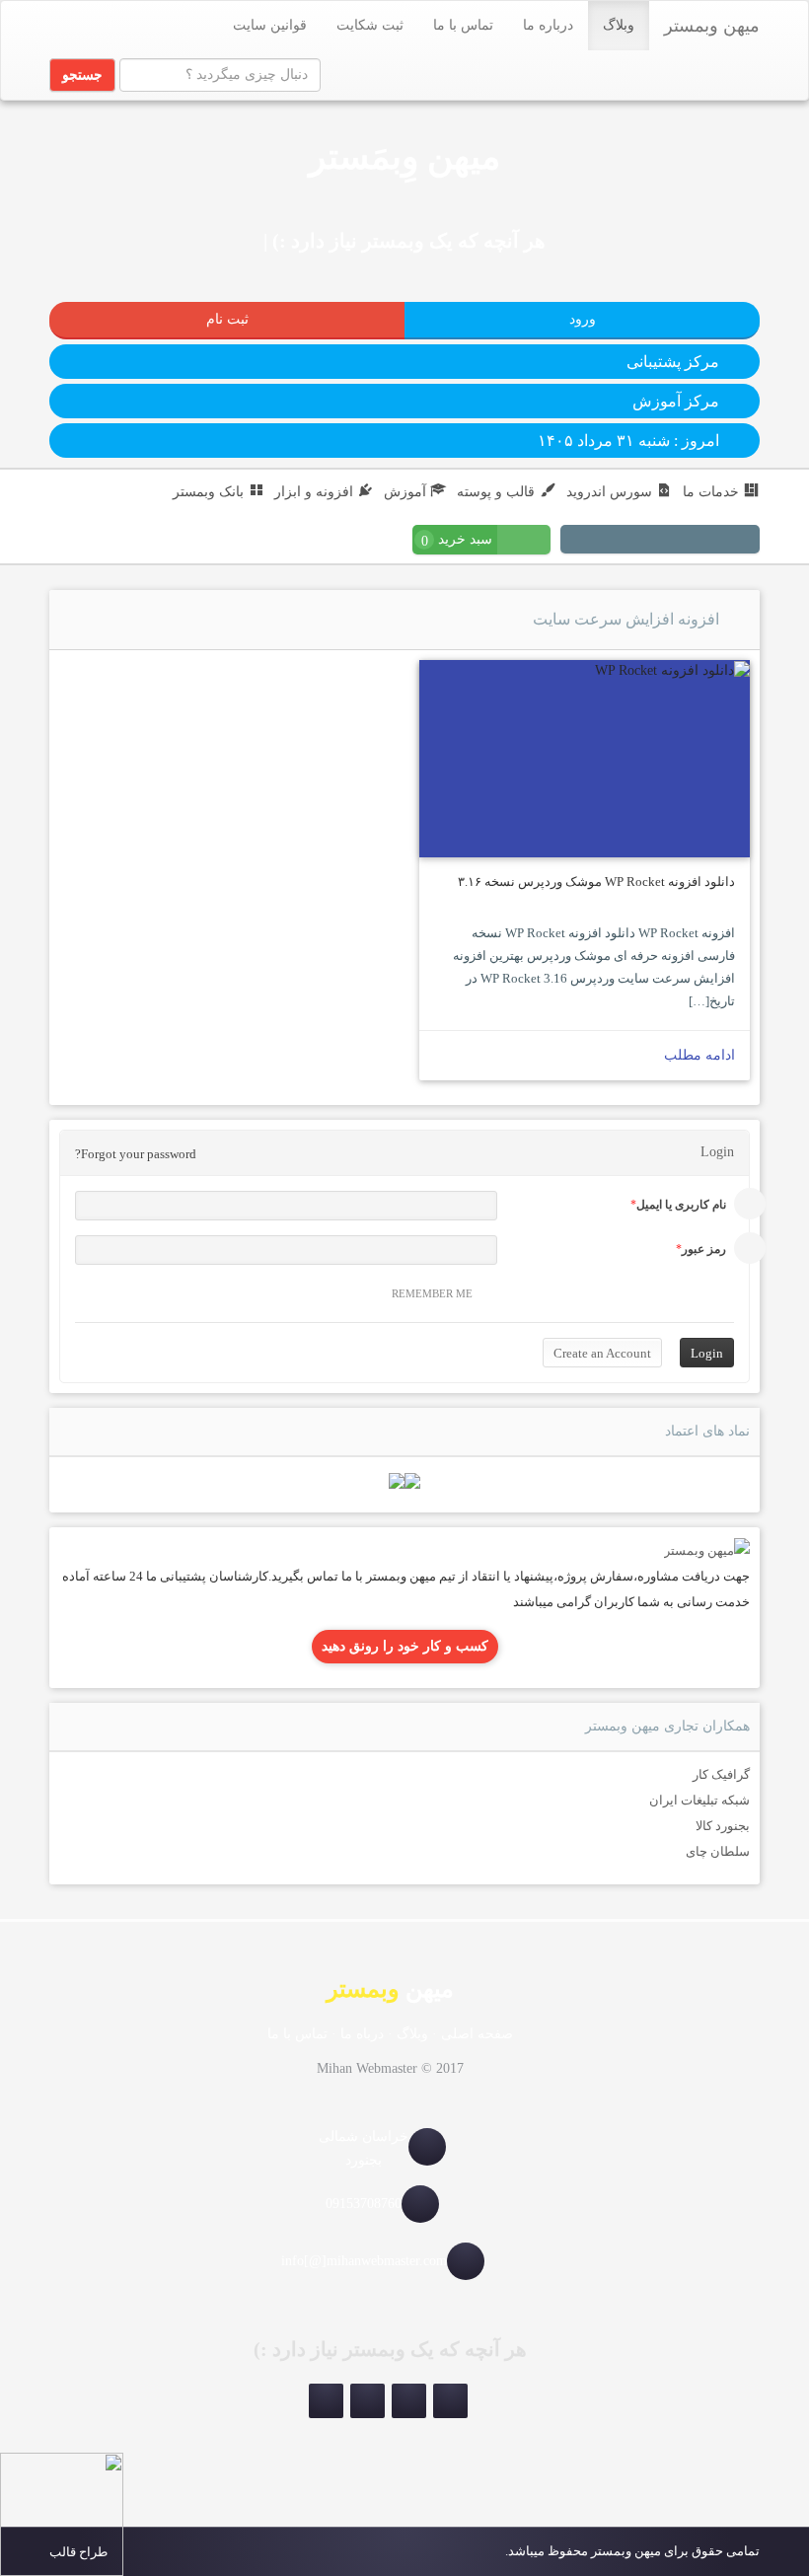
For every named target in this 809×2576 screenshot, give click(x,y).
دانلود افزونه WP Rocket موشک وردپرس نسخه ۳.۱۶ (596, 882)
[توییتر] (648, 541)
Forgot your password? (136, 1154)
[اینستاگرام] (743, 541)
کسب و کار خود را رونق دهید (405, 1646)
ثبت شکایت (370, 25)
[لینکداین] (368, 2401)
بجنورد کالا (723, 1826)
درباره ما (548, 25)
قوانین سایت (270, 25)
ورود (583, 319)
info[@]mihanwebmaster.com (364, 2261)
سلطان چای (718, 1851)
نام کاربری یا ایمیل (681, 1205)
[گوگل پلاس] (601, 541)
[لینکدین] (672, 541)
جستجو (82, 74)
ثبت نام (227, 319)
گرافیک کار (721, 1774)
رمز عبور (704, 1249)
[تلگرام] (719, 541)
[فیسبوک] (625, 541)
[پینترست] (696, 541)
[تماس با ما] (707, 1549)
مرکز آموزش (676, 401)
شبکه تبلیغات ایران (699, 1800)
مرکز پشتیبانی (673, 362)
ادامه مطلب (699, 1055)
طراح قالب (78, 2552)
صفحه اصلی (477, 2034)
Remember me (432, 1293)
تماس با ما (463, 25)
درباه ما (362, 2034)
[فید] (577, 541)
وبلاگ (619, 25)
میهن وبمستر (712, 26)
